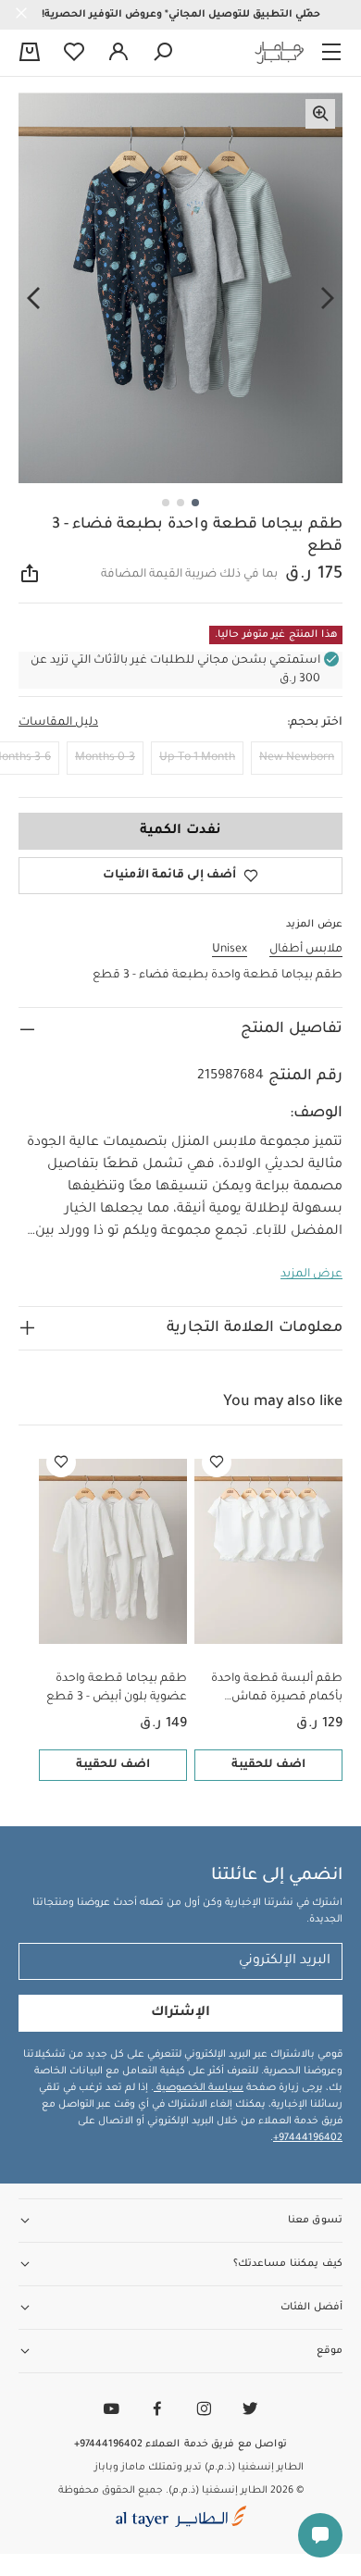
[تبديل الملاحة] (331, 53)
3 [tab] (166, 503)
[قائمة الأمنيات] (217, 1462)
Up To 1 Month (197, 758)
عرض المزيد (311, 1275)
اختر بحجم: (315, 723)
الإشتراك (180, 2013)
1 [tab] (195, 503)
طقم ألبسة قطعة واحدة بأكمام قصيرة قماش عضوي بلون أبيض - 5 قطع (273, 1690)
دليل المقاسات (58, 723)
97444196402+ (308, 2138)
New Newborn (297, 758)
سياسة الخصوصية (199, 2088)
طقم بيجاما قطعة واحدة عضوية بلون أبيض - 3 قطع (117, 1688)
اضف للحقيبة (268, 1765)
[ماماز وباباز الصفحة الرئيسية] (280, 53)
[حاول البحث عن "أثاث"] (163, 53)
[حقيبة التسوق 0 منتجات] (30, 54)
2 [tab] (180, 503)
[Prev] (328, 299)
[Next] (33, 299)
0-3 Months (105, 758)
